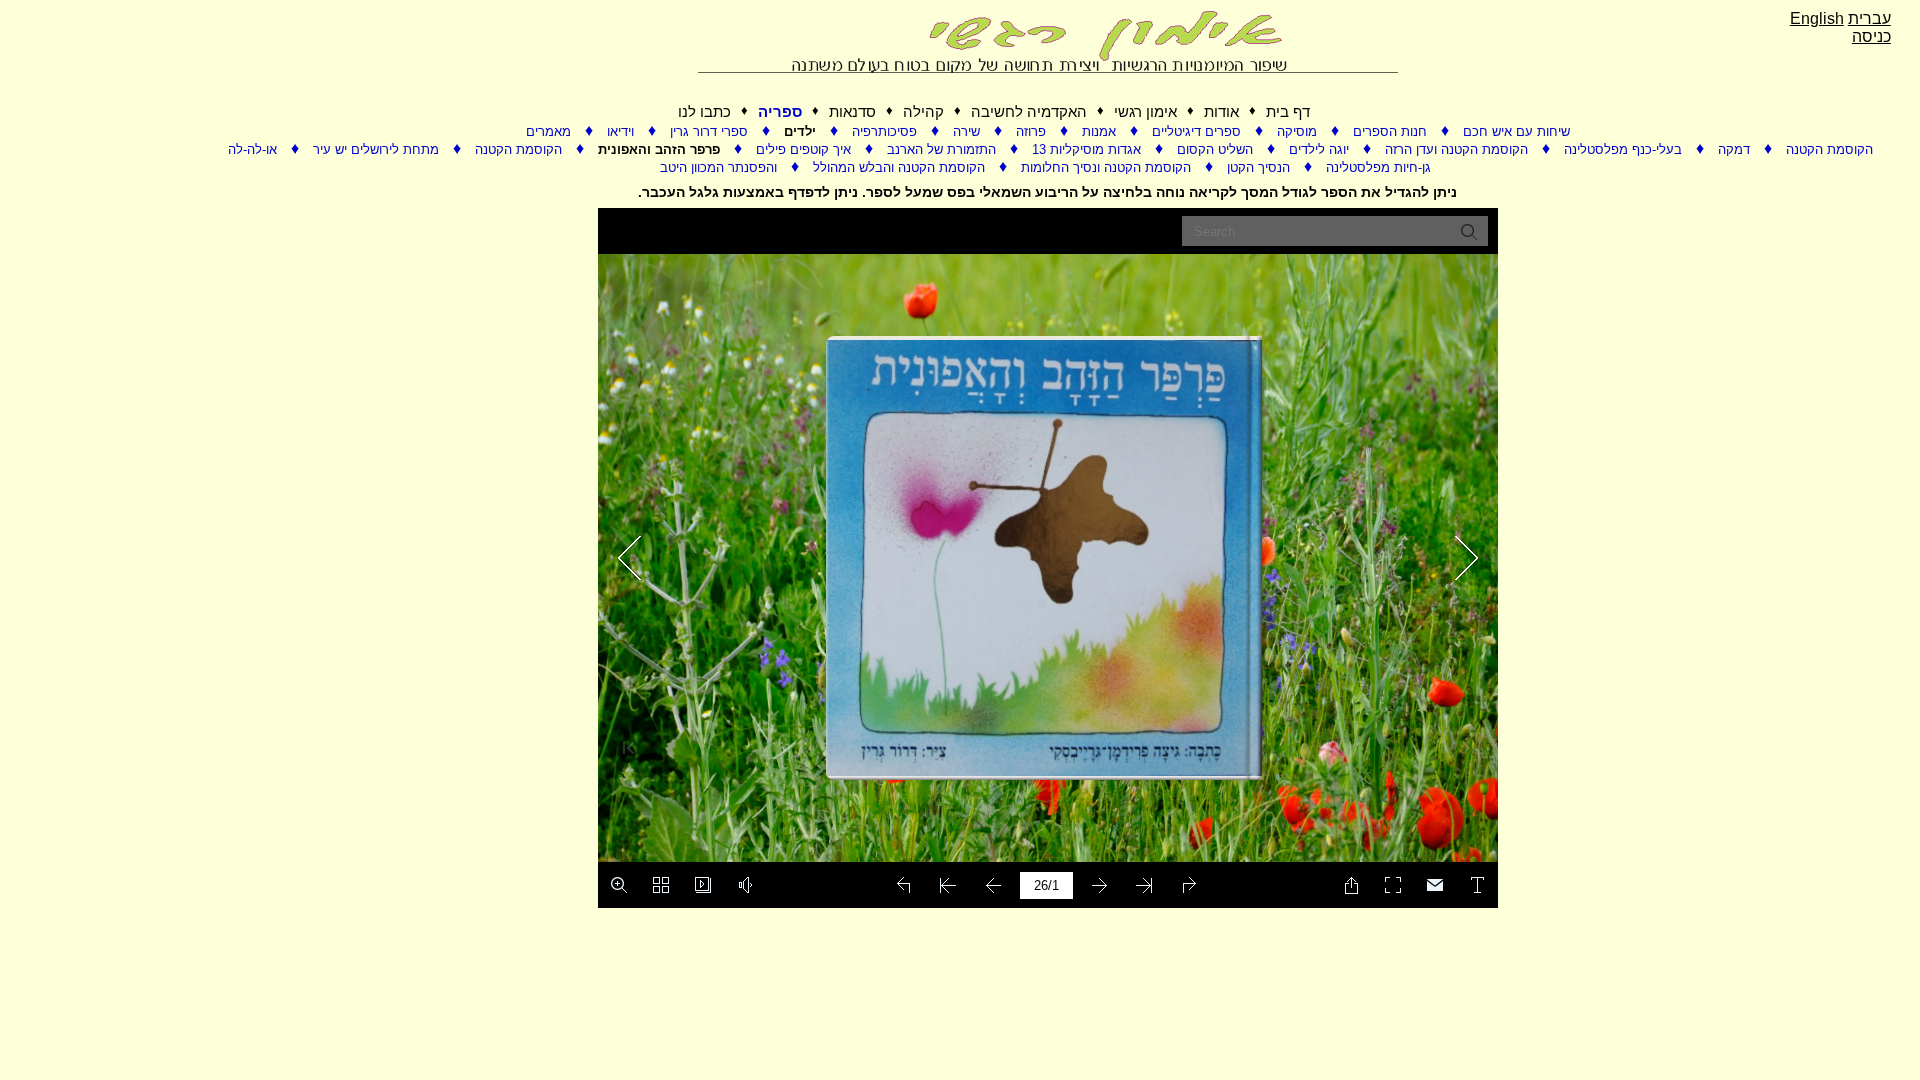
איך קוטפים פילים (805, 149)
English (1817, 18)
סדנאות (852, 111)
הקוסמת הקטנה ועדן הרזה (1458, 149)
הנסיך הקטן (1260, 167)
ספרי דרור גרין (711, 131)
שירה (968, 131)
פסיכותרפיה (886, 131)
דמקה (1736, 149)
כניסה (1871, 36)
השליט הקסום (1217, 149)
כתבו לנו (704, 111)
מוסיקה (1299, 131)
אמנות (1101, 131)
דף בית (1288, 111)
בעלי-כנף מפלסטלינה (1625, 149)
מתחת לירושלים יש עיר (378, 149)
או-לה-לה (254, 149)
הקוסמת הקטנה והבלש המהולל (901, 167)
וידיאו (622, 131)
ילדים (802, 131)
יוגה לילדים (1321, 149)
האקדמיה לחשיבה (1029, 111)
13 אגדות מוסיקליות (1088, 149)
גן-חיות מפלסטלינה (1378, 167)
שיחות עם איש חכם (1516, 131)
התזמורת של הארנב (943, 149)
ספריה (780, 111)
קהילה (923, 111)
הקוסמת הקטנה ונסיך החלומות (1108, 167)
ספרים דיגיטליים (1198, 131)
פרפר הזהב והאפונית (661, 149)
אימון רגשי (1145, 111)
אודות (1221, 111)
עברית (1869, 18)
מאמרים (550, 131)
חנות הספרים (1392, 131)
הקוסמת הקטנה (520, 149)
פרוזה (1033, 131)
